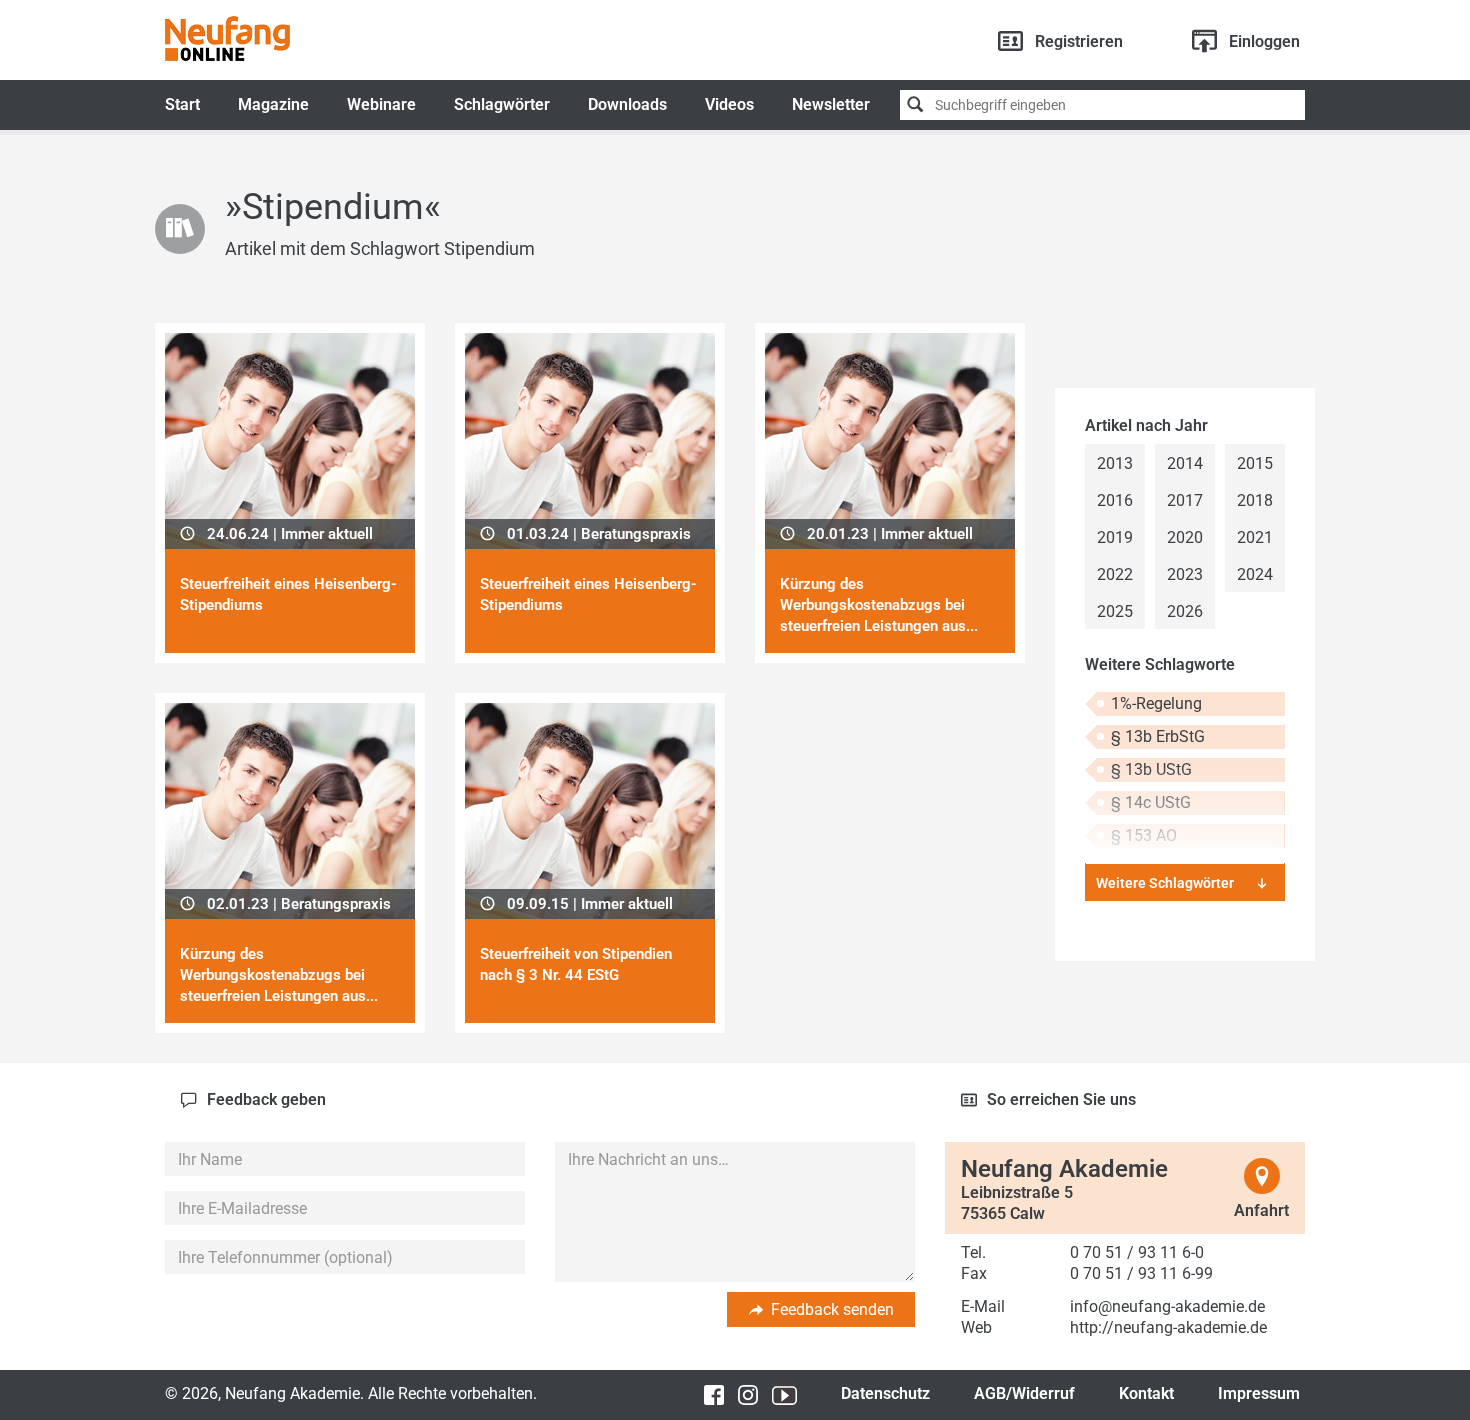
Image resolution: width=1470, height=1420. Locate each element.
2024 (1255, 574)
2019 (1115, 537)
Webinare (381, 104)
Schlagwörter (502, 104)
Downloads (627, 104)
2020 (1185, 537)
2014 (1185, 463)
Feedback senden (832, 1309)
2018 (1255, 500)
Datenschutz (885, 1393)
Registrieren (1079, 41)
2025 (1115, 611)
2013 (1115, 463)
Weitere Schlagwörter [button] (1165, 883)
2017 (1185, 500)
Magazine (273, 104)
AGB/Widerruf (1024, 1393)
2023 (1185, 574)
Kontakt (1146, 1393)
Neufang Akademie (227, 38)
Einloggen (1264, 41)
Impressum (1259, 1393)
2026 (1185, 611)
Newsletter (831, 104)
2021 (1255, 537)
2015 (1255, 463)
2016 (1115, 500)
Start (182, 104)
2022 (1115, 574)
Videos (729, 104)
